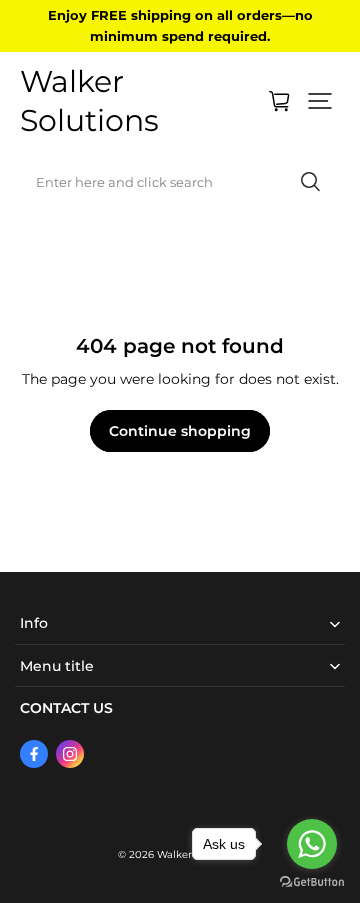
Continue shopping (180, 431)
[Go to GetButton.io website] (312, 882)
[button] (320, 101)
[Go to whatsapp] (312, 844)
